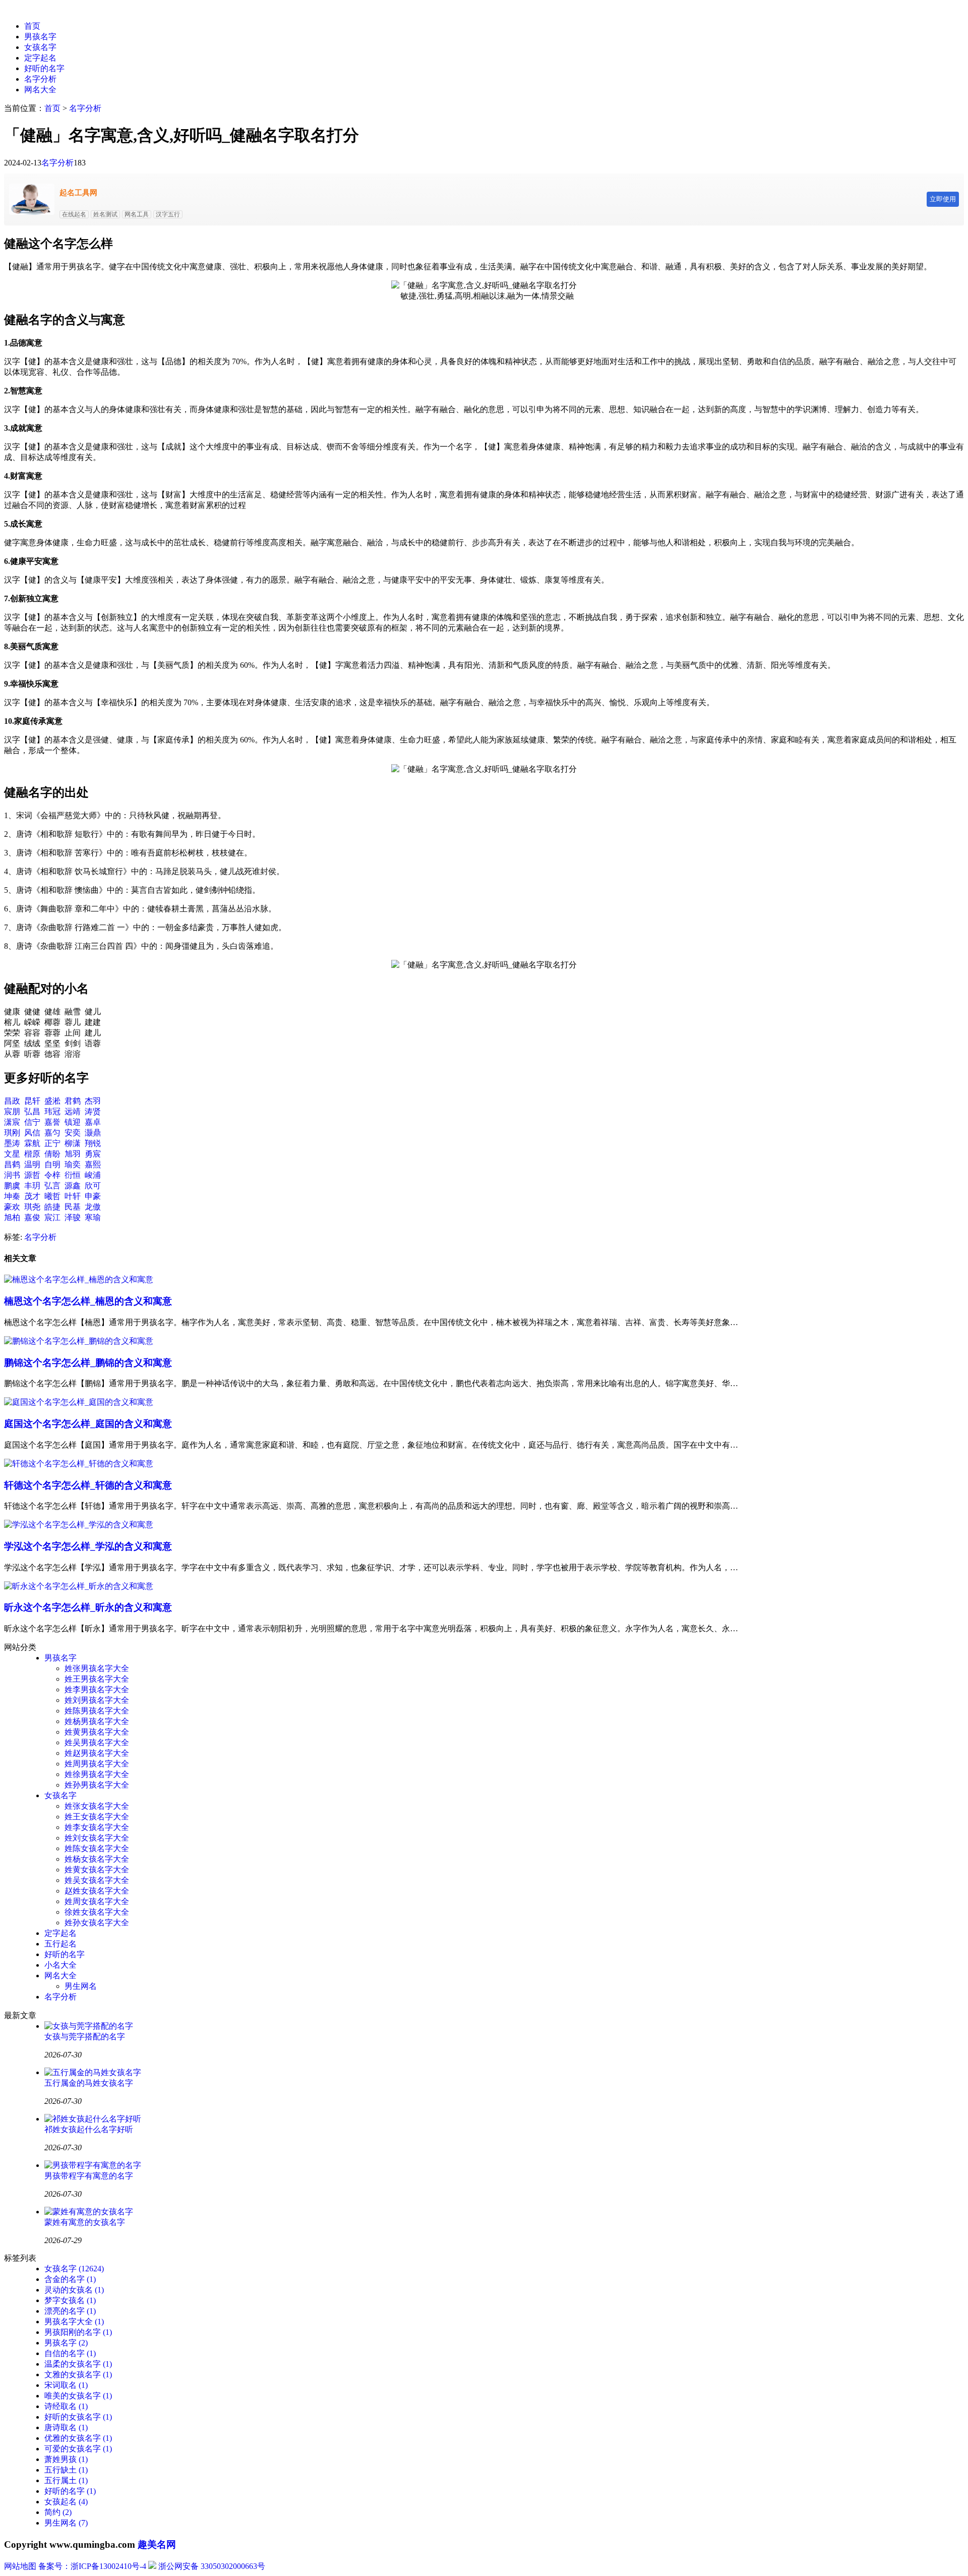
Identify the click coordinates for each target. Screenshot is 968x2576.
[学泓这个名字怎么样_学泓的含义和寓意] (79, 1525)
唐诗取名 (66, 2427)
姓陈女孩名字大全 (97, 1848)
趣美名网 (157, 2544)
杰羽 (93, 1101)
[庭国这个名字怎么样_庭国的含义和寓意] (79, 1402)
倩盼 (52, 1154)
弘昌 (32, 1111)
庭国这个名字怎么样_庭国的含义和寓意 (88, 1424)
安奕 (73, 1133)
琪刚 (12, 1133)
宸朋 (12, 1111)
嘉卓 (93, 1122)
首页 (32, 26)
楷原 (32, 1154)
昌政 (12, 1101)
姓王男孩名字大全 (97, 1679)
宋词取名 (66, 2385)
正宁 (52, 1143)
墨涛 (12, 1143)
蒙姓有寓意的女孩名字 (85, 2222)
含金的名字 (70, 2279)
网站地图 (20, 2566)
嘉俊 (32, 1217)
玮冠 (52, 1111)
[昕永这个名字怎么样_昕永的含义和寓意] (79, 1586)
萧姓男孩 (66, 2459)
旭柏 (12, 1217)
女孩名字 (40, 47)
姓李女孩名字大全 (97, 1827)
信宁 (32, 1122)
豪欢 (12, 1207)
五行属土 (66, 2480)
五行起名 (60, 1944)
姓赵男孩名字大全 (97, 1753)
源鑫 (73, 1186)
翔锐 (93, 1143)
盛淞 (52, 1101)
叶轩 (73, 1196)
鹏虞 (12, 1186)
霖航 (32, 1143)
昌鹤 (12, 1164)
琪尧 (32, 1207)
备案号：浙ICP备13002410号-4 (92, 2566)
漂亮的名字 (70, 2311)
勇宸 (93, 1154)
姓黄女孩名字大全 (97, 1870)
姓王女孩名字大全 (97, 1817)
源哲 (32, 1175)
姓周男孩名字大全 (97, 1764)
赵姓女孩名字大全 (97, 1891)
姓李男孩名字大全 (97, 1690)
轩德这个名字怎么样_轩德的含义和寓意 (88, 1485)
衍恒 (73, 1175)
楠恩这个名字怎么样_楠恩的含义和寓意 (88, 1301)
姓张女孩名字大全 (97, 1806)
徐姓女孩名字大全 (97, 1912)
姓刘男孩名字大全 (97, 1700)
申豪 (93, 1196)
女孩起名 (66, 2502)
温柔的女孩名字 (78, 2364)
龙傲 (93, 1207)
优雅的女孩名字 (78, 2438)
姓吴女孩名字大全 (97, 1880)
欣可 (93, 1186)
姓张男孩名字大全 (97, 1668)
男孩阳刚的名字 (78, 2332)
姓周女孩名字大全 (97, 1901)
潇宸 (12, 1122)
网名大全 (40, 90)
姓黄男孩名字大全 (97, 1732)
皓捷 (52, 1207)
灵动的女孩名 (74, 2290)
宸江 (52, 1217)
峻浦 (93, 1175)
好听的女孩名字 (78, 2417)
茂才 (32, 1196)
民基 (73, 1207)
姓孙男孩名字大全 (97, 1785)
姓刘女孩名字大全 (97, 1838)
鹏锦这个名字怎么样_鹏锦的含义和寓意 (88, 1363)
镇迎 (73, 1122)
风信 (32, 1133)
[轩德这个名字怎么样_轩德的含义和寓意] (79, 1464)
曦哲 (52, 1196)
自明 (52, 1164)
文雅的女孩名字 (78, 2374)
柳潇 (73, 1143)
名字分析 (40, 79)
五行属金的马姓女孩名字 (89, 2083)
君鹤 (73, 1101)
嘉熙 (93, 1164)
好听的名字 (44, 68)
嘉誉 (52, 1122)
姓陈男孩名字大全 (97, 1711)
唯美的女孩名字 (78, 2396)
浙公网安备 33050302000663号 (212, 2566)
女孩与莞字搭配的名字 (85, 2037)
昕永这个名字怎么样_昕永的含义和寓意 (88, 1607)
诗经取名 (66, 2406)
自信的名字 (70, 2353)
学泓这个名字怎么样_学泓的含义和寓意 (88, 1546)
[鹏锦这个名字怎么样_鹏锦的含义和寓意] (79, 1341)
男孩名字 (40, 37)
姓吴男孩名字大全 (97, 1742)
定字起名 (40, 58)
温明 (32, 1164)
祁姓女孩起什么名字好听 (89, 2129)
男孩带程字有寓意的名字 (89, 2176)
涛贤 (93, 1111)
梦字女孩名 (70, 2300)
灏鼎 (93, 1133)
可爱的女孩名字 (78, 2449)
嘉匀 (52, 1133)
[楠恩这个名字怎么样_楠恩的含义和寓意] (79, 1279)
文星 (12, 1154)
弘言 (52, 1186)
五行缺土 (66, 2470)
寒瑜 (93, 1217)
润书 (12, 1175)
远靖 (73, 1111)
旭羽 (73, 1154)
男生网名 (81, 1986)
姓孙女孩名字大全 (97, 1923)
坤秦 (12, 1196)
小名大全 (60, 1965)
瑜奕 (73, 1164)
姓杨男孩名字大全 (97, 1721)
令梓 (52, 1175)
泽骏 (73, 1217)
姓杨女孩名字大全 (97, 1859)
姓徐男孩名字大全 (97, 1774)
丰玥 (32, 1186)
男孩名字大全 (74, 2322)
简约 (58, 2512)
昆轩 (32, 1101)
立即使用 (943, 199)
